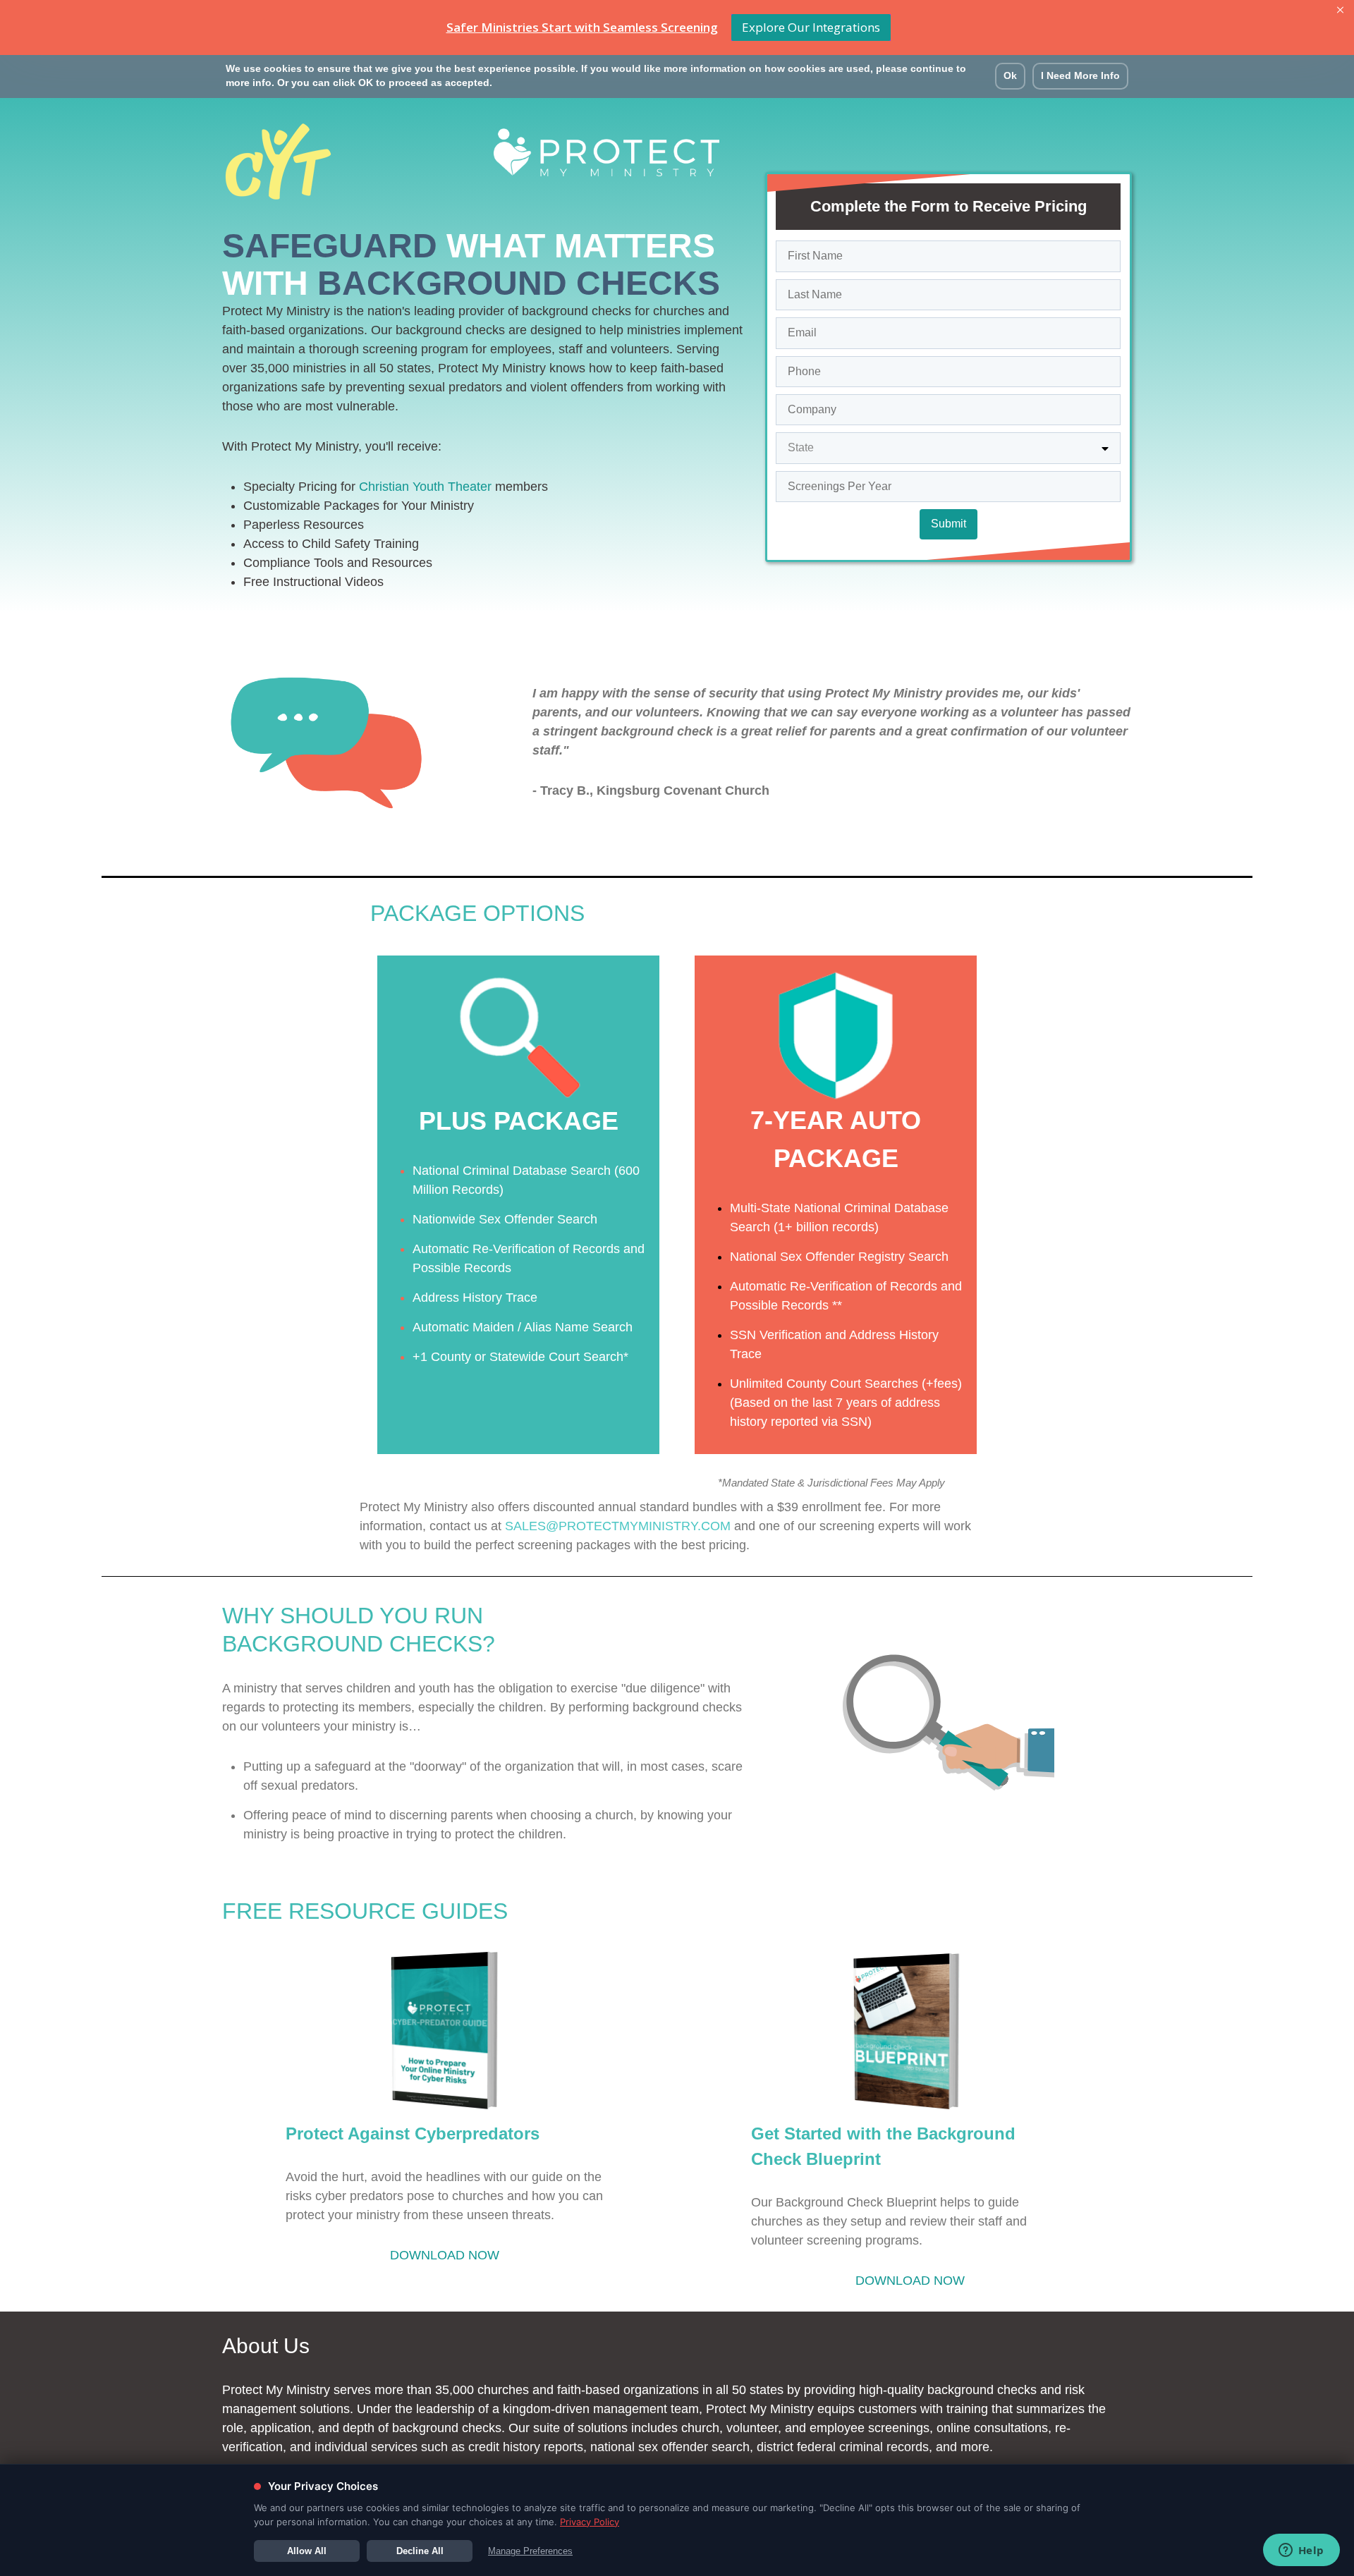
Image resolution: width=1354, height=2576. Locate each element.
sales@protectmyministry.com (618, 1526)
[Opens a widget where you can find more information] (1301, 2551)
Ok (1010, 76)
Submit (949, 524)
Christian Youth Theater (427, 487)
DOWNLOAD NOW (445, 2255)
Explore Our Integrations (811, 27)
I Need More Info (1080, 76)
